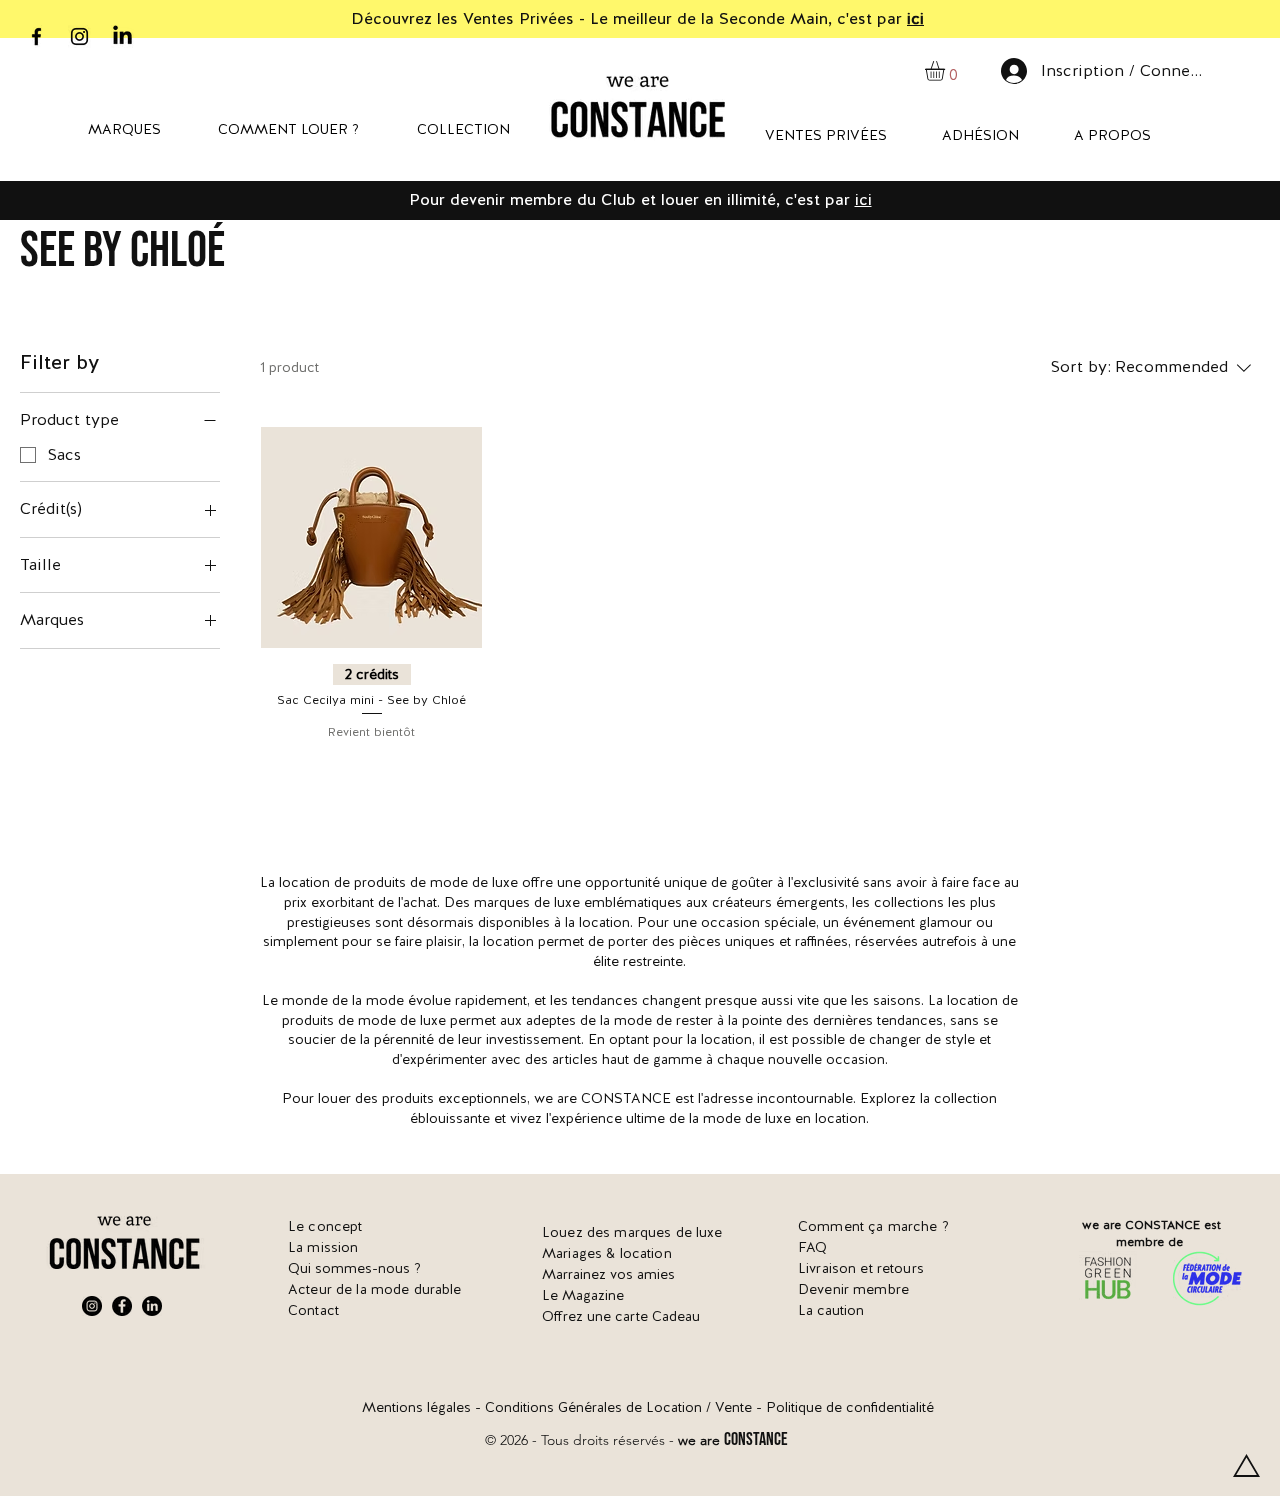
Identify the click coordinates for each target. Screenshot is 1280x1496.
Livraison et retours (861, 1268)
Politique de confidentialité (850, 1407)
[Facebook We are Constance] (122, 1306)
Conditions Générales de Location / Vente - (625, 1407)
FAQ (812, 1247)
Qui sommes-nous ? (354, 1268)
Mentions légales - (423, 1407)
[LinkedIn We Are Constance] (152, 1306)
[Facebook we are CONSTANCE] (36, 36)
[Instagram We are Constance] (92, 1306)
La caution (831, 1310)
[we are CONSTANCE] (122, 36)
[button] (946, 71)
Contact (313, 1310)
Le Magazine (583, 1295)
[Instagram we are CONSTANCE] (79, 36)
